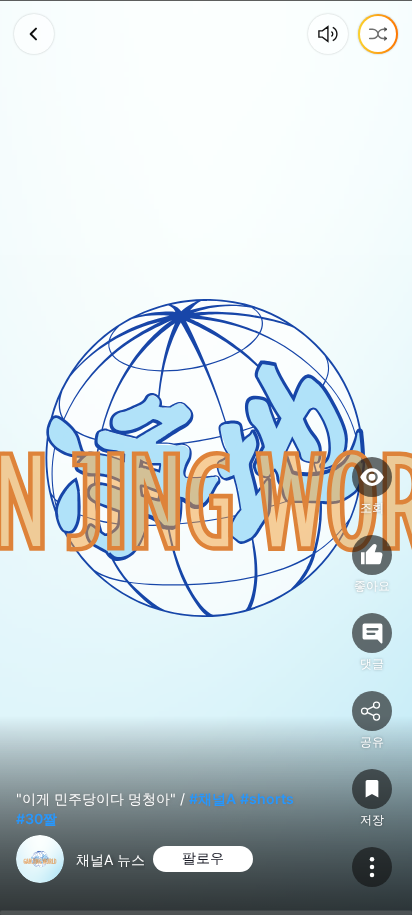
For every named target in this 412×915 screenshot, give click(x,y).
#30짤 (36, 818)
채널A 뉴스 (110, 859)
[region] (206, 457)
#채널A (212, 798)
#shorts (267, 798)
